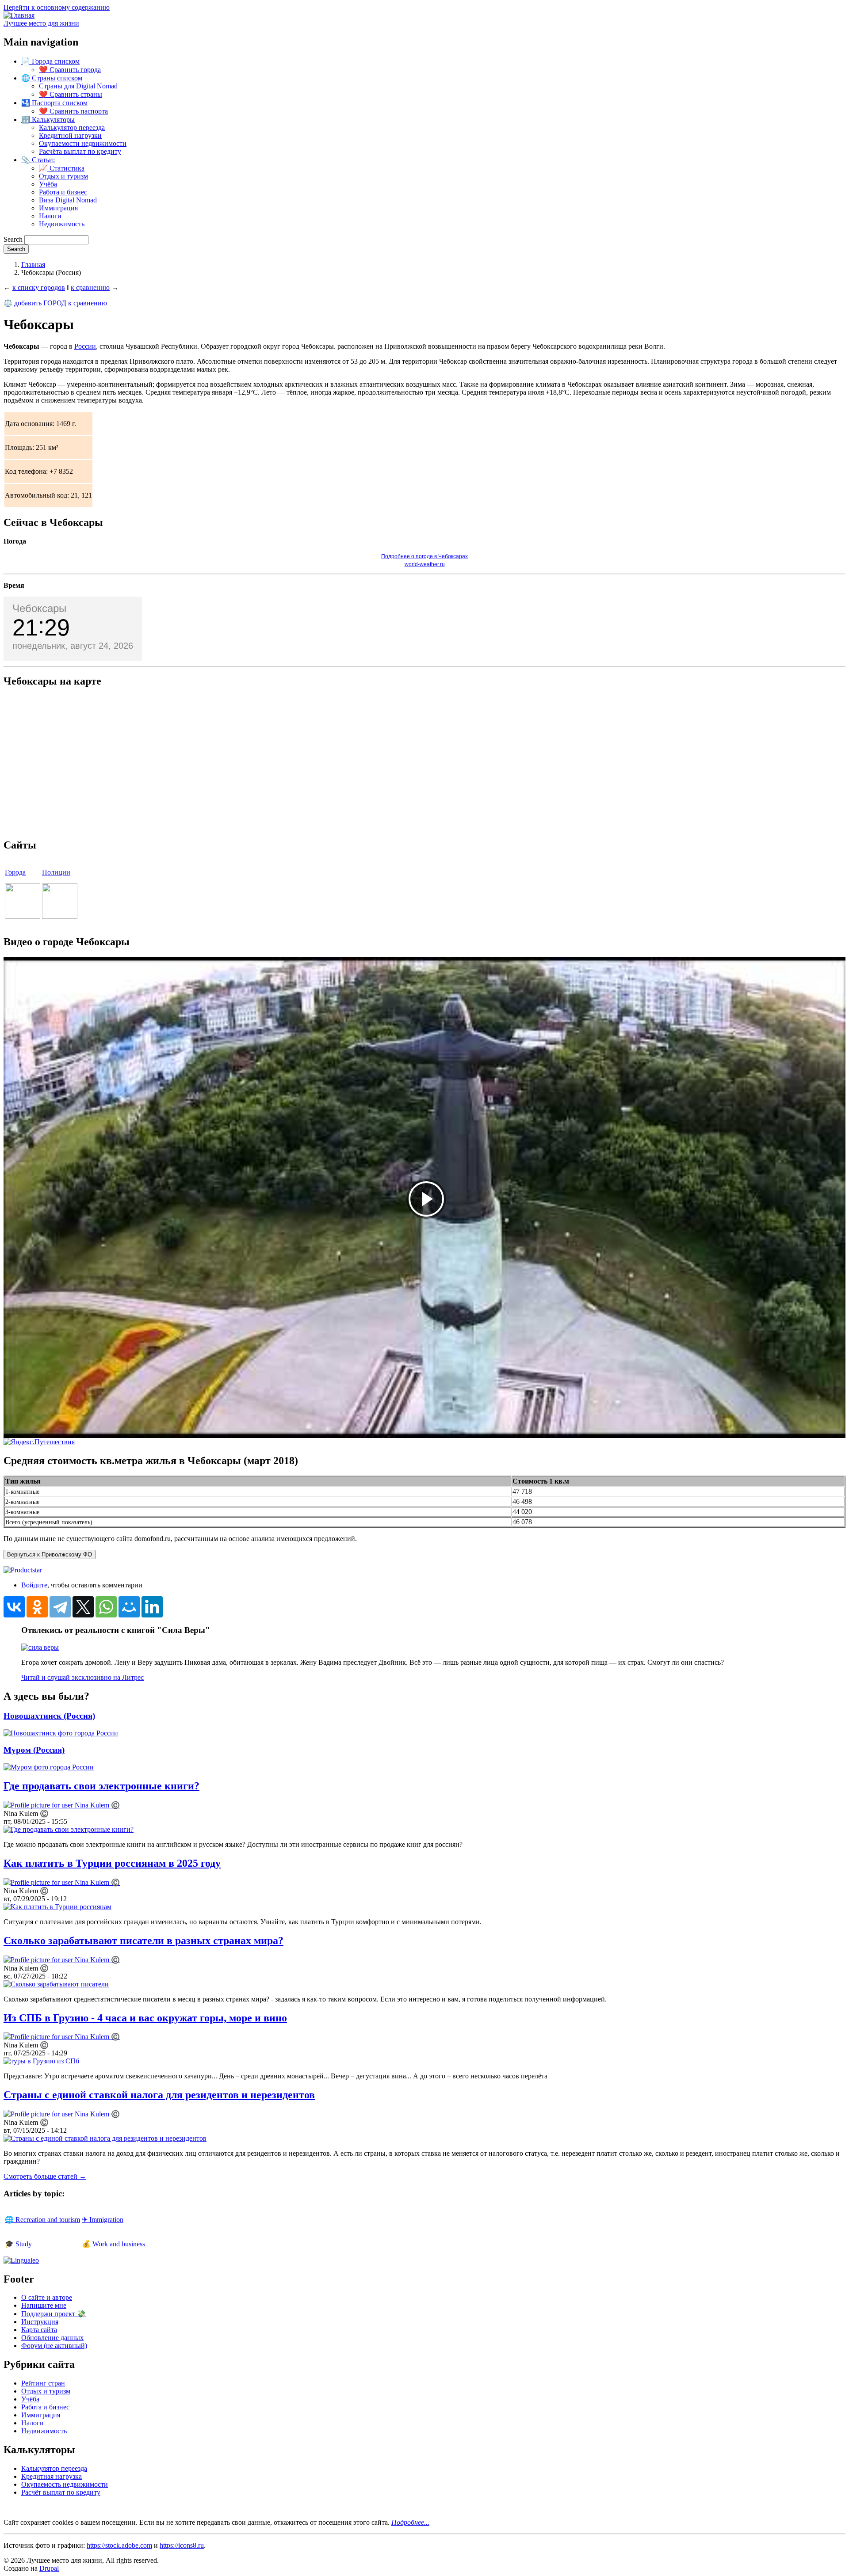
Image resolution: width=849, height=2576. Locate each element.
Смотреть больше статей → (45, 2176)
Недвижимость (62, 224)
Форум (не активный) (54, 2346)
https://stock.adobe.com (119, 2545)
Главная (33, 264)
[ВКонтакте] (14, 1607)
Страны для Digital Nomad (78, 86)
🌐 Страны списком (52, 78)
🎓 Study (18, 2244)
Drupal (49, 2568)
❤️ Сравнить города (70, 70)
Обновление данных (52, 2338)
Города (15, 872)
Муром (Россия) (34, 1750)
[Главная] (19, 15)
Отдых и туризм (63, 176)
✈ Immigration (103, 2220)
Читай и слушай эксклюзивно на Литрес (82, 1677)
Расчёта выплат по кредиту (80, 151)
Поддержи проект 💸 (54, 2314)
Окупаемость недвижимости (65, 2484)
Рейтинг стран (43, 2383)
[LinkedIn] (152, 1607)
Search (13, 239)
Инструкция (40, 2322)
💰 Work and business (113, 2244)
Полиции (56, 872)
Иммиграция (58, 208)
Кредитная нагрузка (52, 2476)
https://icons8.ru (182, 2545)
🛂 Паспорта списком (54, 103)
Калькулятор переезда (72, 127)
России (85, 346)
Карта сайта (39, 2330)
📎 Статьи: (38, 160)
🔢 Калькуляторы (48, 120)
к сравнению (90, 287)
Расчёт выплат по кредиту (61, 2492)
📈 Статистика (62, 168)
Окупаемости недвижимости (83, 143)
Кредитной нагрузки (70, 135)
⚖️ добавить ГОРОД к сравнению (55, 303)
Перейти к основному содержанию (57, 7)
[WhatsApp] (106, 1607)
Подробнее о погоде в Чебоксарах (424, 556)
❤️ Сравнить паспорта (73, 111)
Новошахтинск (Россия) (49, 1716)
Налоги (50, 216)
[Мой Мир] (129, 1607)
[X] (83, 1607)
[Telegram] (60, 1607)
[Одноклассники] (37, 1607)
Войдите (34, 1585)
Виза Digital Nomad (68, 200)
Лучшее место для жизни (41, 23)
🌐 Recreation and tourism (42, 2220)
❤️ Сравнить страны (71, 94)
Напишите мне (44, 2305)
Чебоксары (39, 608)
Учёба (48, 184)
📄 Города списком (50, 61)
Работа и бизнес (63, 192)
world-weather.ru (425, 564)
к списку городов (39, 287)
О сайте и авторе (47, 2297)
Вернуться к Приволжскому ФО (50, 1554)
